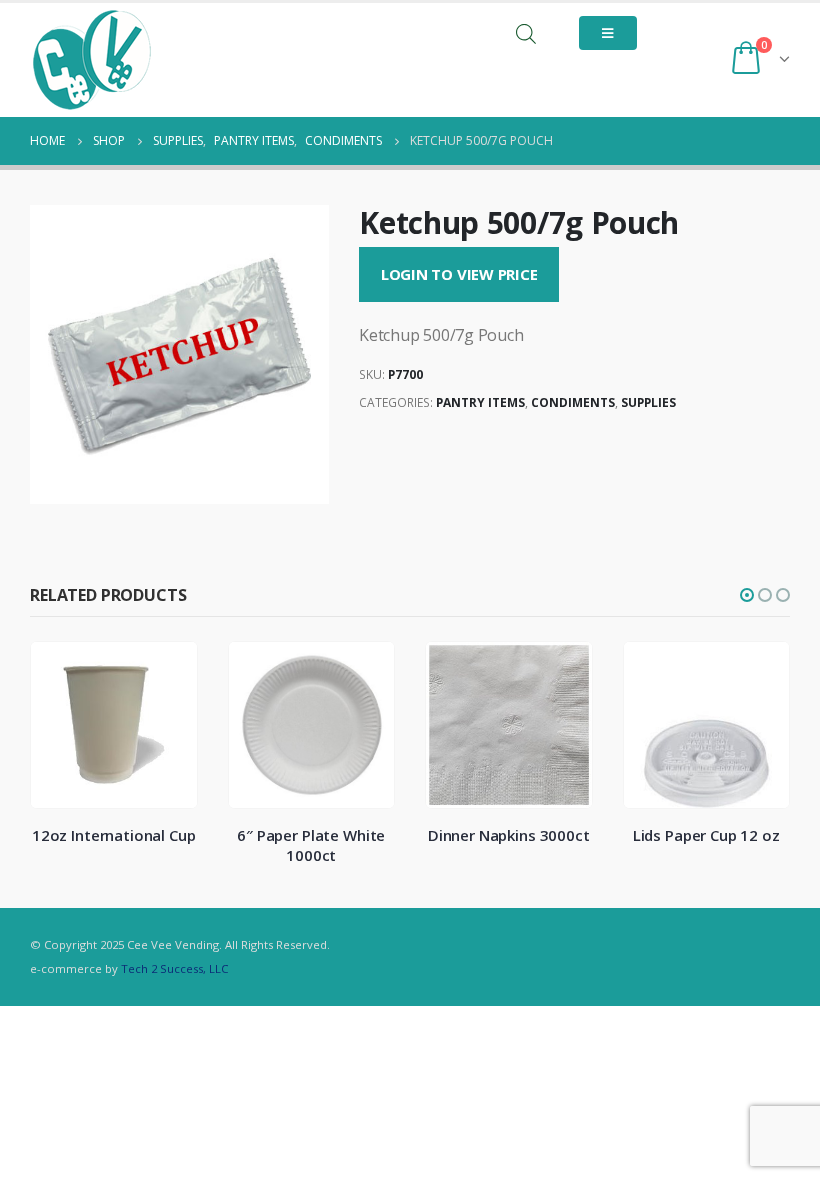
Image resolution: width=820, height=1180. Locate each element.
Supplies (648, 402)
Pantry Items (480, 402)
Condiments (573, 402)
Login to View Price (459, 274)
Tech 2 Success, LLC (174, 968)
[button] (747, 595)
